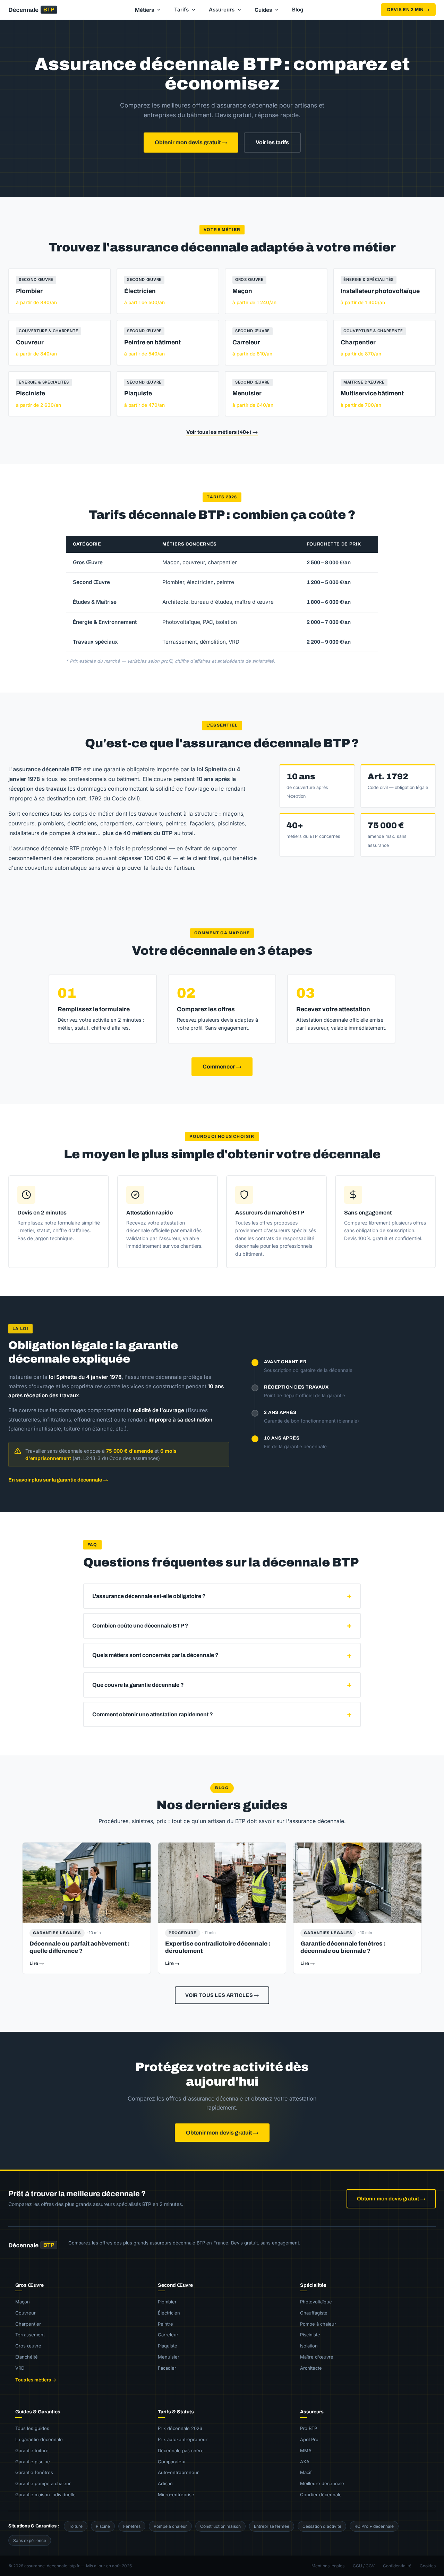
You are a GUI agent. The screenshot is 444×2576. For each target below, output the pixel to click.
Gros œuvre (28, 2346)
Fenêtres (132, 2526)
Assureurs (222, 10)
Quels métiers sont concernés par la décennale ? (155, 1655)
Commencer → (222, 1067)
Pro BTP (309, 2428)
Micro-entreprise (176, 2495)
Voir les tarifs (272, 142)
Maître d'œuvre (317, 2357)
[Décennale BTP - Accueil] (33, 10)
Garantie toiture (32, 2450)
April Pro (309, 2439)
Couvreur (25, 2313)
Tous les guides (32, 2428)
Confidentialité (397, 2566)
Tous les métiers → (36, 2380)
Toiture (76, 2526)
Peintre (165, 2324)
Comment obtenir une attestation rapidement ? (153, 1714)
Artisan (165, 2483)
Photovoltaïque (316, 2302)
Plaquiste (168, 2346)
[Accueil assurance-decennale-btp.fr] (33, 2248)
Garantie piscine (33, 2462)
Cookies (428, 2566)
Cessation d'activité (322, 2526)
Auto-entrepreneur (178, 2472)
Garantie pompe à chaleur (43, 2483)
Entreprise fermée (272, 2526)
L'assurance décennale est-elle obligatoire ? (149, 1596)
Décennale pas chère (181, 2450)
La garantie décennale (39, 2439)
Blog (298, 10)
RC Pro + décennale (374, 2526)
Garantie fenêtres (34, 2472)
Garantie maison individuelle (45, 2495)
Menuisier (169, 2357)
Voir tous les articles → (222, 1995)
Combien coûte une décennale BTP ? (140, 1626)
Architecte (311, 2368)
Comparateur (172, 2462)
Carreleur (168, 2335)
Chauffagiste (314, 2313)
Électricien (169, 2313)
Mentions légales (328, 2566)
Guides (263, 10)
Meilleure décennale (322, 2483)
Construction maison (220, 2526)
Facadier (167, 2368)
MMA (306, 2450)
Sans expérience (30, 2540)
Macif (306, 2472)
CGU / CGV (364, 2566)
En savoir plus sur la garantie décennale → (58, 1480)
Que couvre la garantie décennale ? (138, 1685)
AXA (305, 2462)
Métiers (144, 10)
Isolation (309, 2346)
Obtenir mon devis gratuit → (191, 142)
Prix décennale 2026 (180, 2428)
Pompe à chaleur (318, 2324)
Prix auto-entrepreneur (183, 2439)
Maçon (23, 2302)
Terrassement (30, 2335)
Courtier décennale (321, 2495)
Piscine (103, 2526)
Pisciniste (310, 2335)
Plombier (167, 2302)
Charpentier (28, 2324)
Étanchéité (27, 2357)
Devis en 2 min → (408, 10)
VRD (20, 2368)
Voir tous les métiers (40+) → (222, 432)
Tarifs (181, 10)
